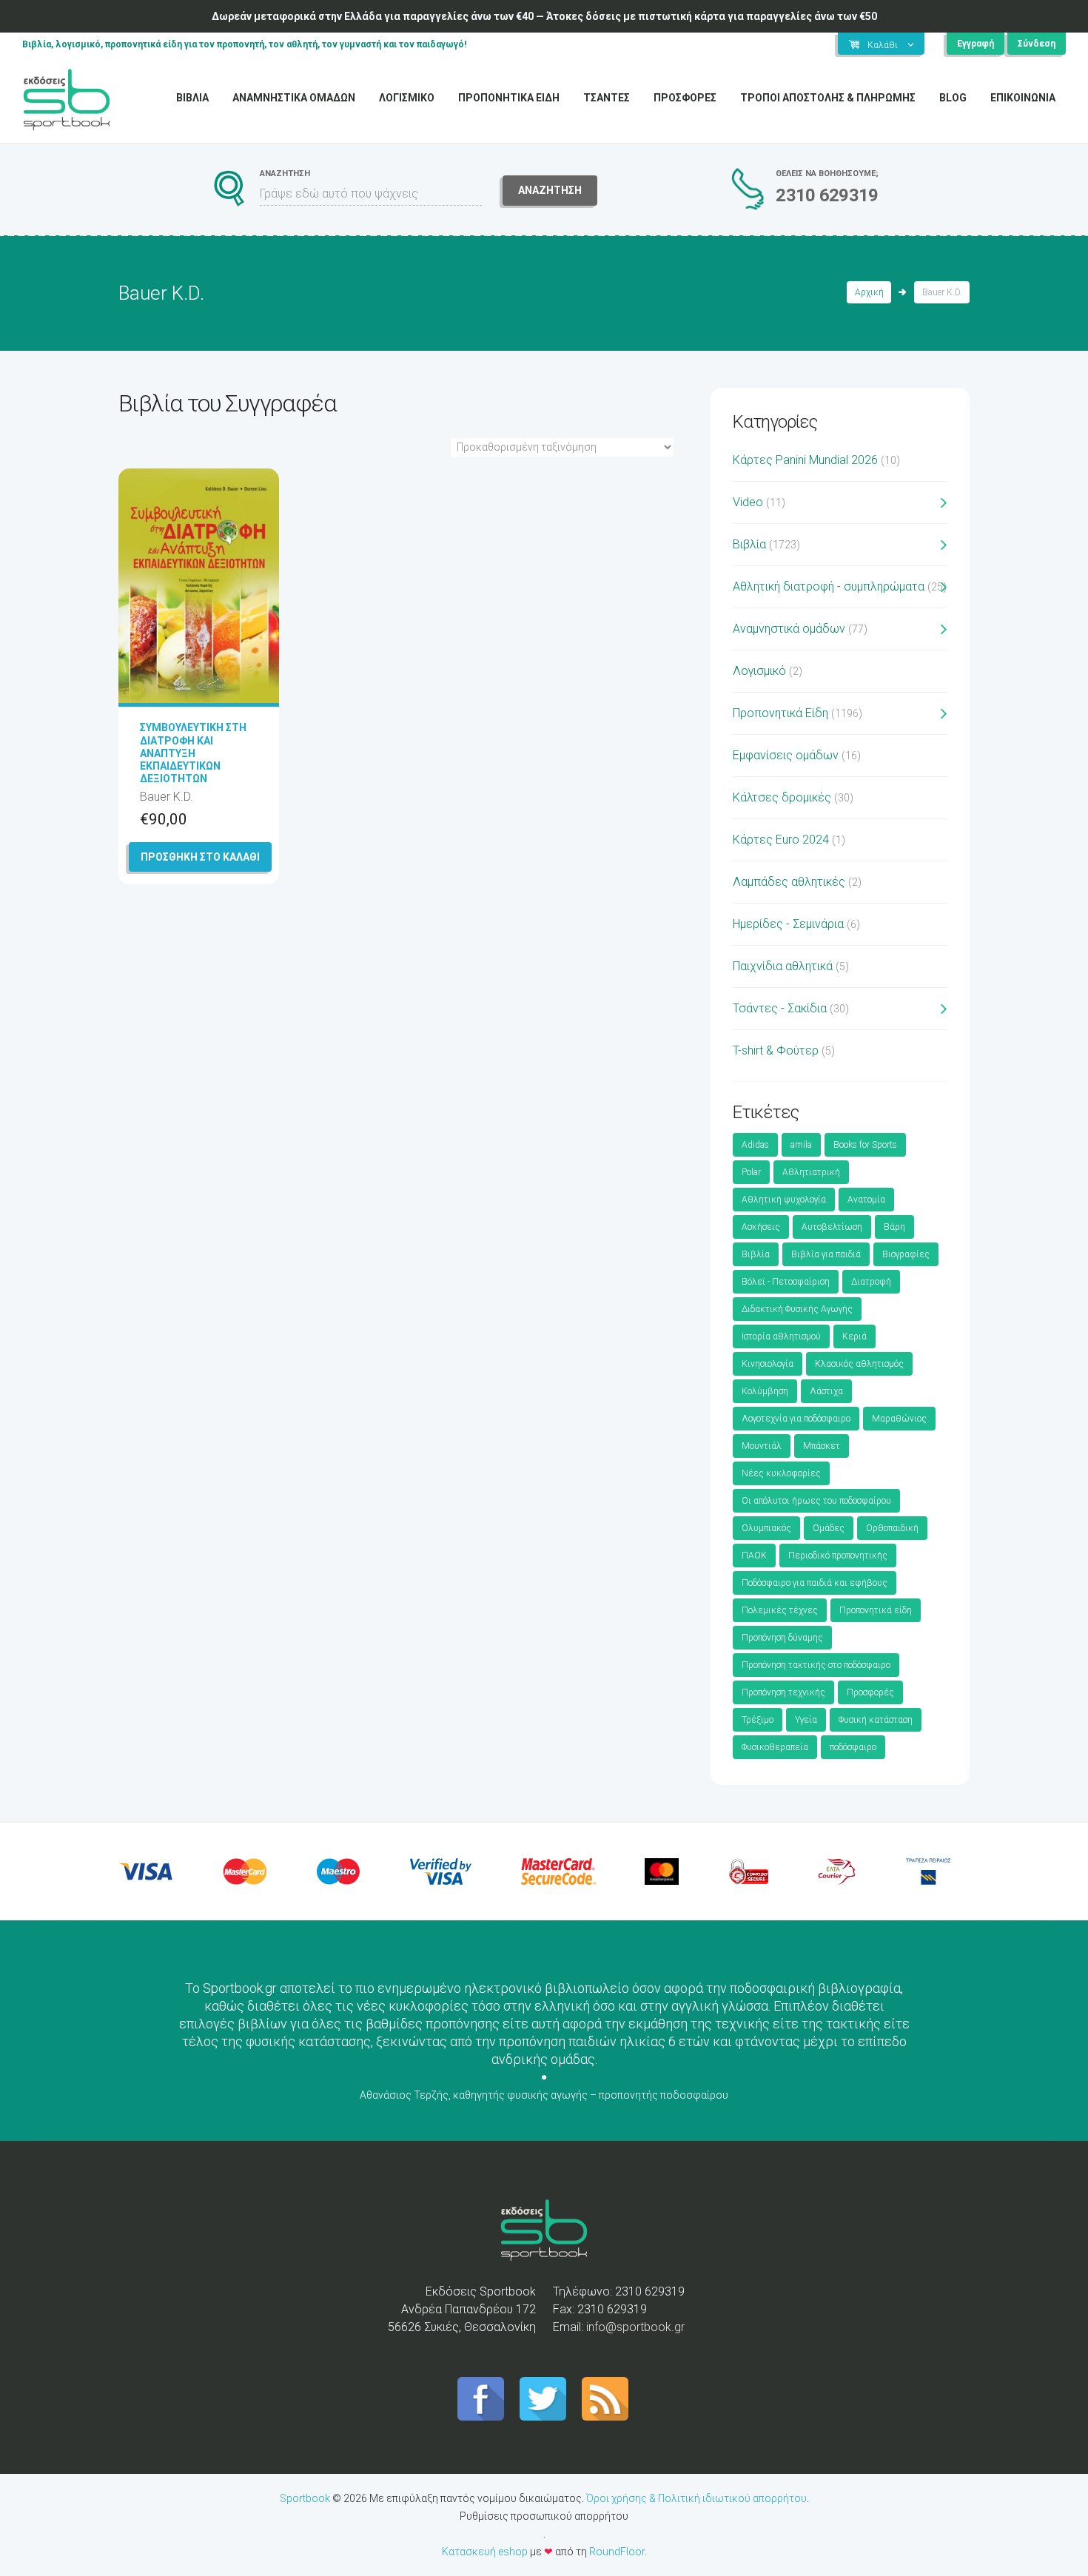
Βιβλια (192, 98)
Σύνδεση (1037, 44)
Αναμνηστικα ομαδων (294, 98)
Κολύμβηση (765, 1391)
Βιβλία (749, 544)
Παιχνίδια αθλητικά (783, 966)
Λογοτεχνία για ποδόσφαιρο (796, 1419)
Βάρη (894, 1227)
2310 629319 (827, 195)
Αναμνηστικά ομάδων (789, 629)
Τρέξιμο (758, 1720)
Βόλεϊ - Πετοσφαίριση (786, 1282)
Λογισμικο (407, 98)
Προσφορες (685, 98)
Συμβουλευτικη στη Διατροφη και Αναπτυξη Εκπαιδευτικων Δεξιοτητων (193, 753)
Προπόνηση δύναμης (782, 1638)
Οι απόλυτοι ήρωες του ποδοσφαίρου (816, 1501)
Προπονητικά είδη (876, 1610)
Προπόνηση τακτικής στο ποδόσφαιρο (816, 1665)
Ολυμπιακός (766, 1528)
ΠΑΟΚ (754, 1556)
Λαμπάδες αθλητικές (789, 882)
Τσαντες (607, 98)
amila (801, 1145)
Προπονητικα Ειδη (509, 98)
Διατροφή (871, 1282)
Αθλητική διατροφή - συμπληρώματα (829, 586)
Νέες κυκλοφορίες (781, 1473)
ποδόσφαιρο (853, 1747)
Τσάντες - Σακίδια (780, 1008)
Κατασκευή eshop (485, 2552)
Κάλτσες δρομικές (782, 797)
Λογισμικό (759, 671)
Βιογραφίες (906, 1254)
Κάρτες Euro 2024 (781, 840)
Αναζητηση (550, 190)
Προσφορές (870, 1692)
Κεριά (854, 1336)
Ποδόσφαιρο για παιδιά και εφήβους (815, 1583)
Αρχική (869, 292)
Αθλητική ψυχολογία (784, 1200)
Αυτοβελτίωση (832, 1227)
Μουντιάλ (762, 1446)
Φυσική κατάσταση (876, 1720)
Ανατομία (866, 1200)
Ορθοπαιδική (892, 1528)
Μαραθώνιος (899, 1419)
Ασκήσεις (761, 1227)
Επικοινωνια (1023, 98)
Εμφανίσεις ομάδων (786, 755)
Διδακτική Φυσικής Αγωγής (797, 1309)
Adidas (755, 1145)
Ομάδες (829, 1528)
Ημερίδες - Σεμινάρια (788, 924)
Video (748, 502)
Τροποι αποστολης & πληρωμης (828, 98)
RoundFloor (617, 2552)
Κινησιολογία (768, 1364)
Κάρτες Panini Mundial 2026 (805, 460)
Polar (751, 1172)
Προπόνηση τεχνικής (783, 1692)
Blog (953, 98)
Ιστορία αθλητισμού (781, 1336)
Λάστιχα (826, 1391)
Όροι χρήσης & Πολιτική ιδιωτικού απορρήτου (696, 2498)
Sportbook (305, 2498)
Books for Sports (865, 1145)
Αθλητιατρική (811, 1172)
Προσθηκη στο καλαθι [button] (200, 857)
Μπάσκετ (822, 1446)
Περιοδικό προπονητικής (838, 1556)
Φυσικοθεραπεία (775, 1747)
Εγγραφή (975, 44)
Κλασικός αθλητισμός (859, 1364)
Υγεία (806, 1720)
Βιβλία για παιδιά (826, 1254)
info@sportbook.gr (635, 2327)
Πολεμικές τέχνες (780, 1610)
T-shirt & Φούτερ (776, 1050)
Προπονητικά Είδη (780, 713)
